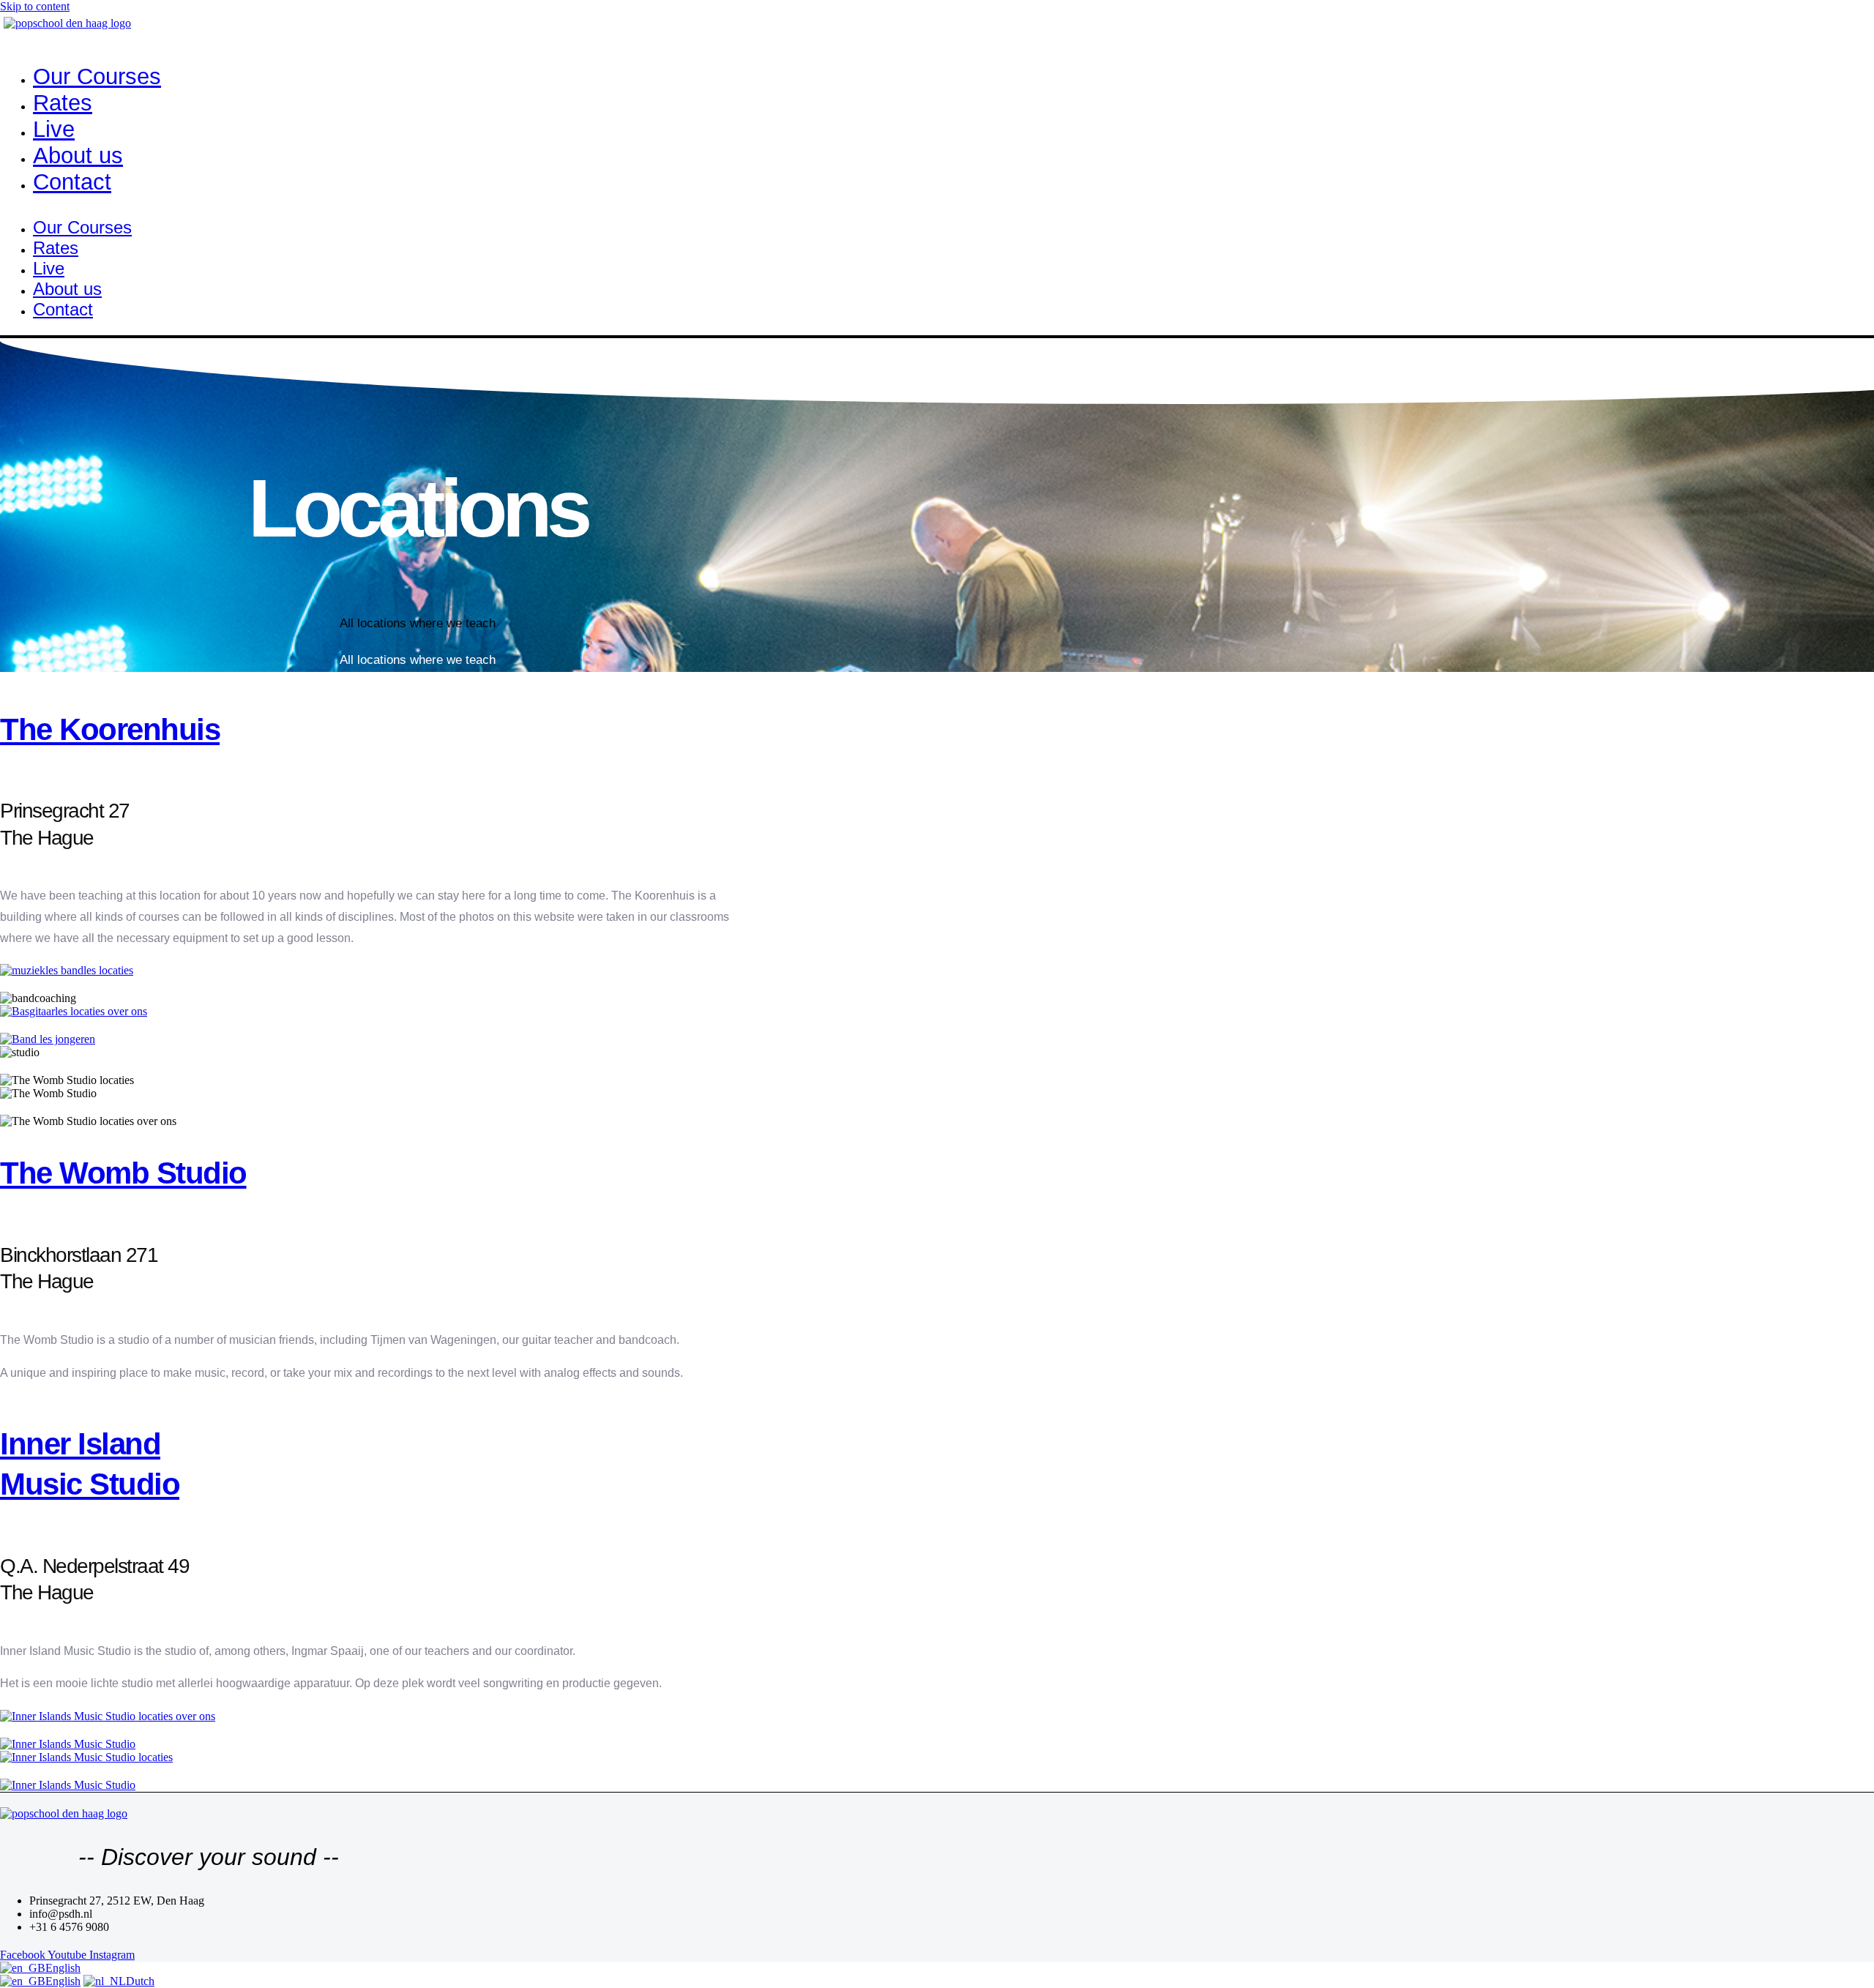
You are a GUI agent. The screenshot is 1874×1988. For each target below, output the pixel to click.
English (63, 1968)
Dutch (140, 1981)
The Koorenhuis (110, 729)
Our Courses (97, 76)
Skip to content (35, 6)
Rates (63, 103)
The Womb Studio (123, 1173)
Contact (72, 182)
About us (78, 156)
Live (54, 129)
